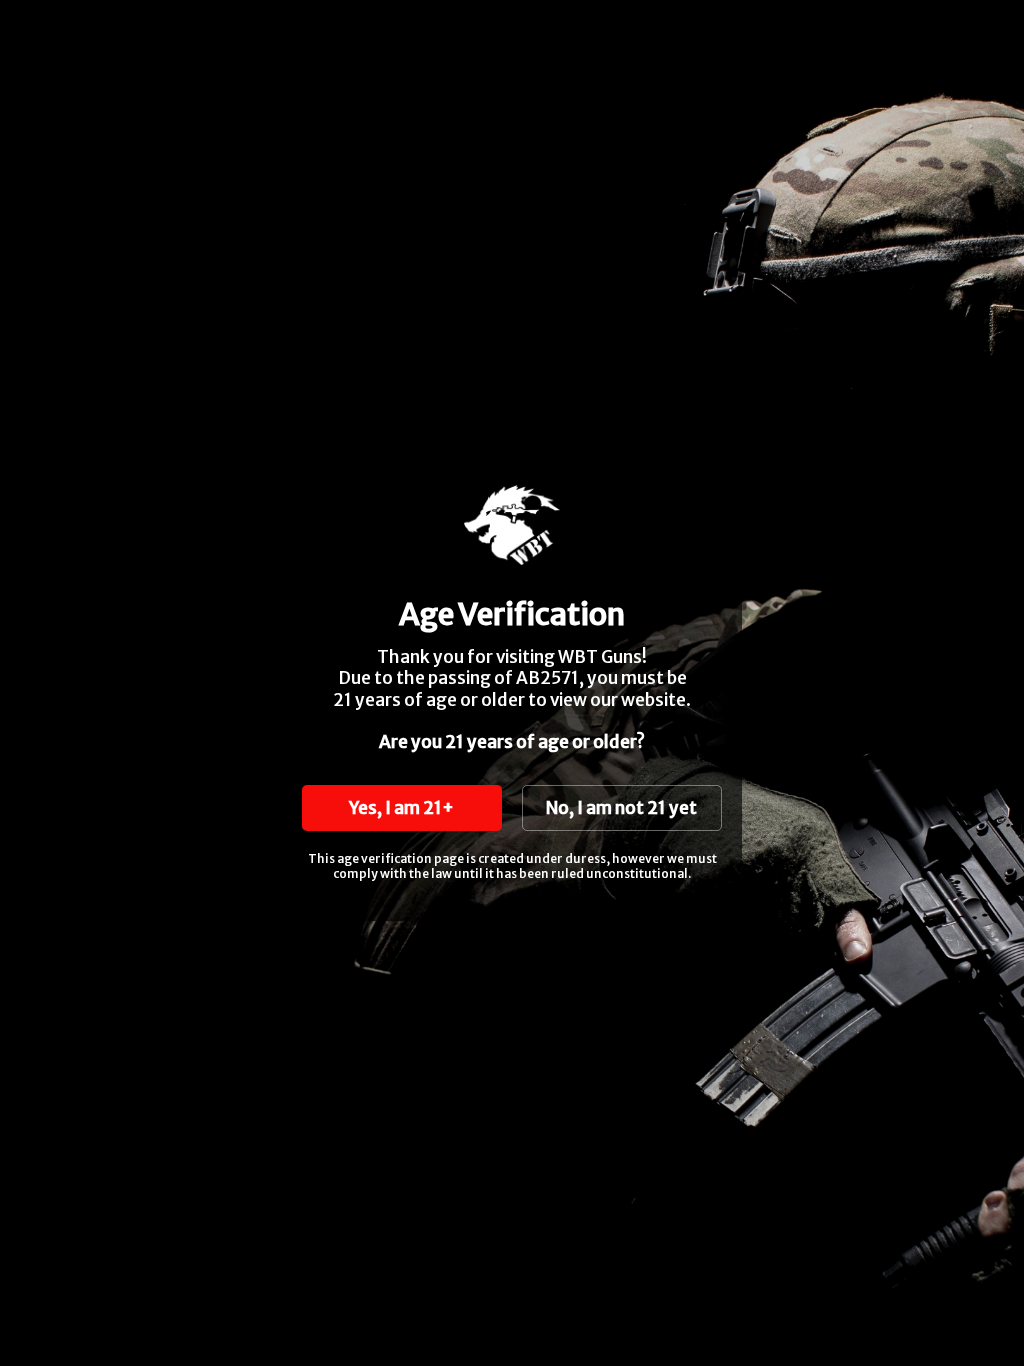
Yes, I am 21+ (401, 808)
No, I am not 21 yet (621, 808)
